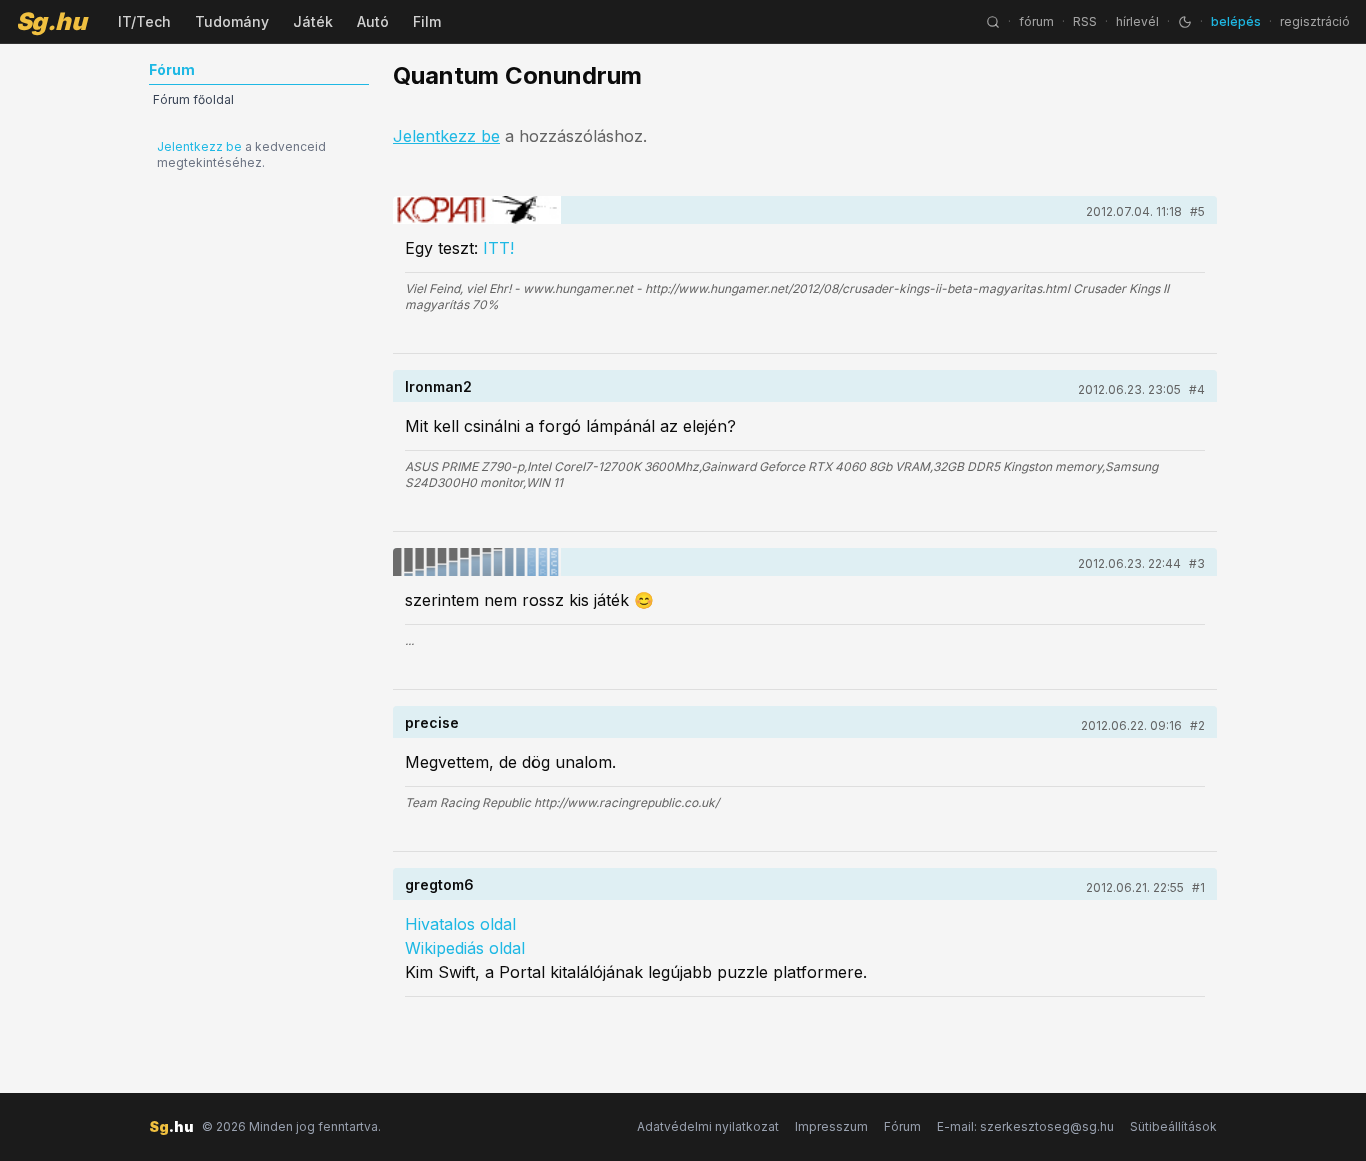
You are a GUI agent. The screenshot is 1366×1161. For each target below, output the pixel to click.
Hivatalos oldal (460, 924)
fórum (1036, 21)
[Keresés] (993, 22)
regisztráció (1315, 21)
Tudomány (232, 21)
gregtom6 (439, 884)
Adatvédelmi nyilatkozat (708, 1126)
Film (427, 21)
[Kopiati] (477, 210)
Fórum (902, 1126)
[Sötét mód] (1185, 22)
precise (432, 722)
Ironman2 (438, 386)
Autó (373, 21)
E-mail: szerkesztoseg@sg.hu (1025, 1126)
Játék (313, 21)
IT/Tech (144, 21)
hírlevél (1137, 21)
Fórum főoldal (193, 99)
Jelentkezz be (199, 146)
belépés (1236, 21)
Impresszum (831, 1126)
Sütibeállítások (1173, 1126)
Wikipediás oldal (465, 948)
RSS (1085, 21)
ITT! (498, 248)
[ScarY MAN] (477, 562)
